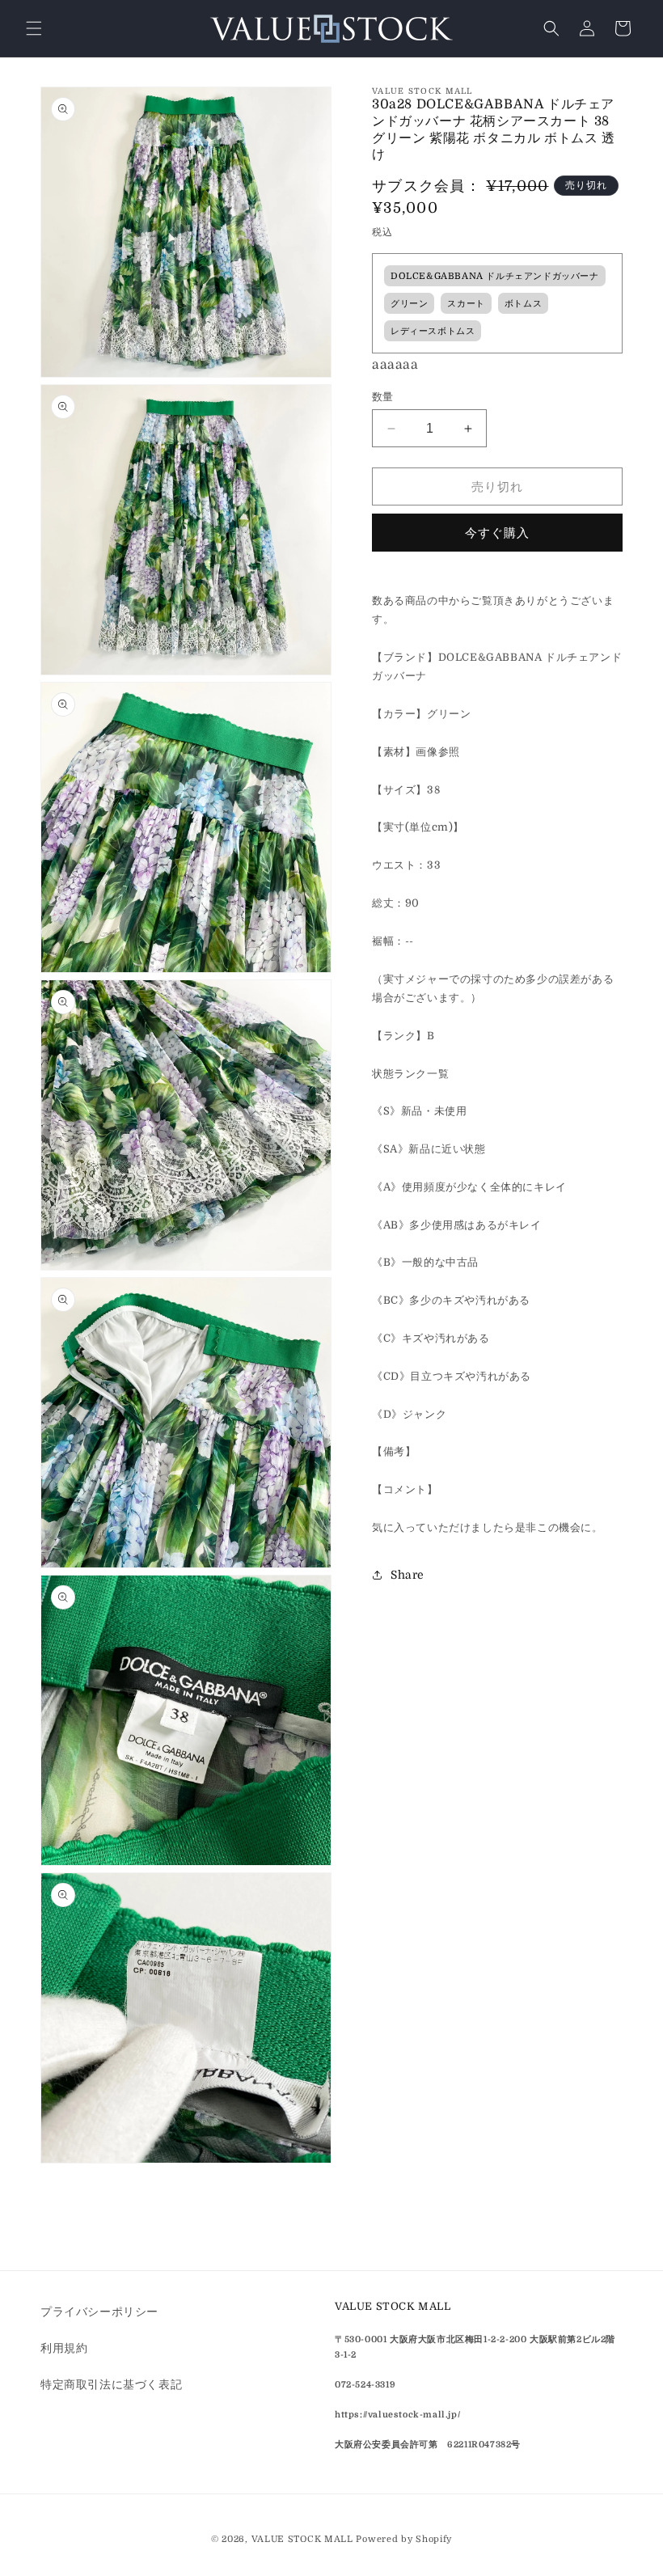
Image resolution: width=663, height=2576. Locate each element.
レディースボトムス (433, 331)
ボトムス (523, 304)
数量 (383, 397)
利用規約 (64, 2348)
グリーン (409, 304)
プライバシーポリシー (99, 2312)
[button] (34, 28)
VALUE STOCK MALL (302, 2539)
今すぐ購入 (497, 533)
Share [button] (408, 1575)
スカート (466, 304)
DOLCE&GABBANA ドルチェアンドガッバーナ (495, 276)
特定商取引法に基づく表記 (111, 2384)
